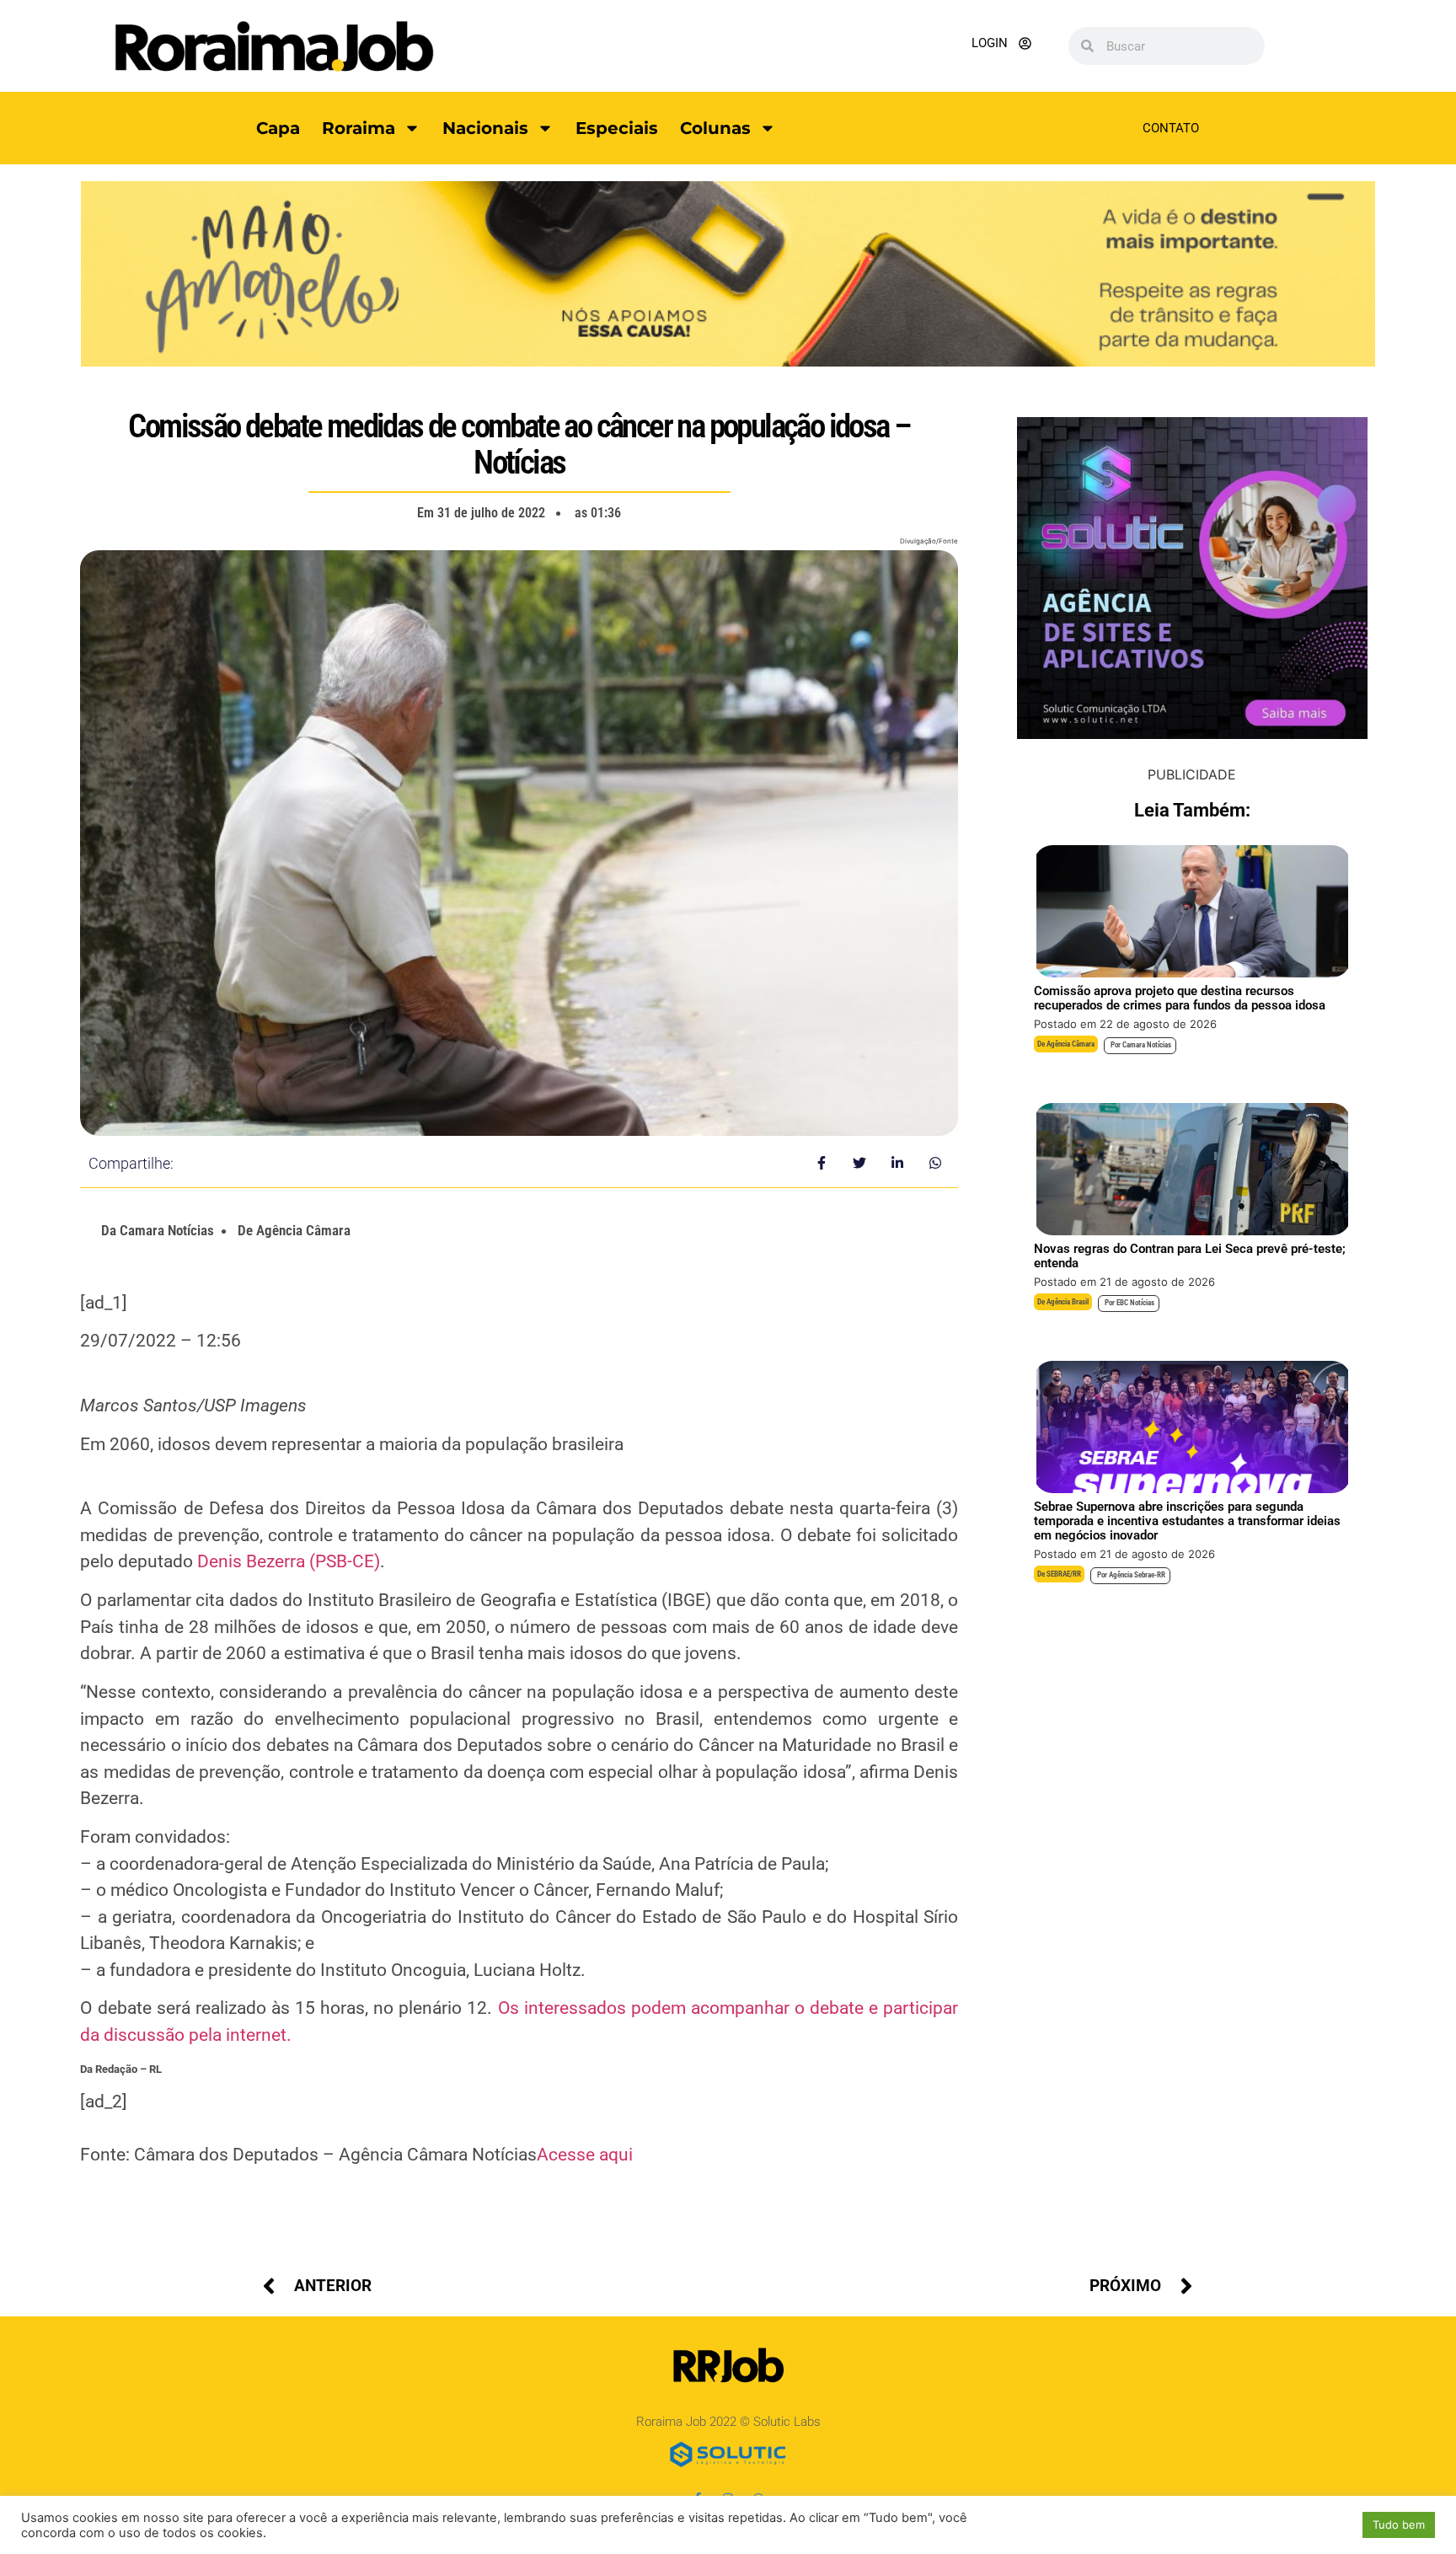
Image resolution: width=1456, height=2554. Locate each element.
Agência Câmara (1071, 1044)
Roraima (359, 128)
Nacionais (485, 128)
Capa (278, 128)
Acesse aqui (585, 2155)
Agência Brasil (1068, 1302)
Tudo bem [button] (1399, 2525)
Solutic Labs (787, 2422)
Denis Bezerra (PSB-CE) (289, 1561)
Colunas (715, 128)
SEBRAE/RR (1064, 1574)
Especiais (617, 128)
